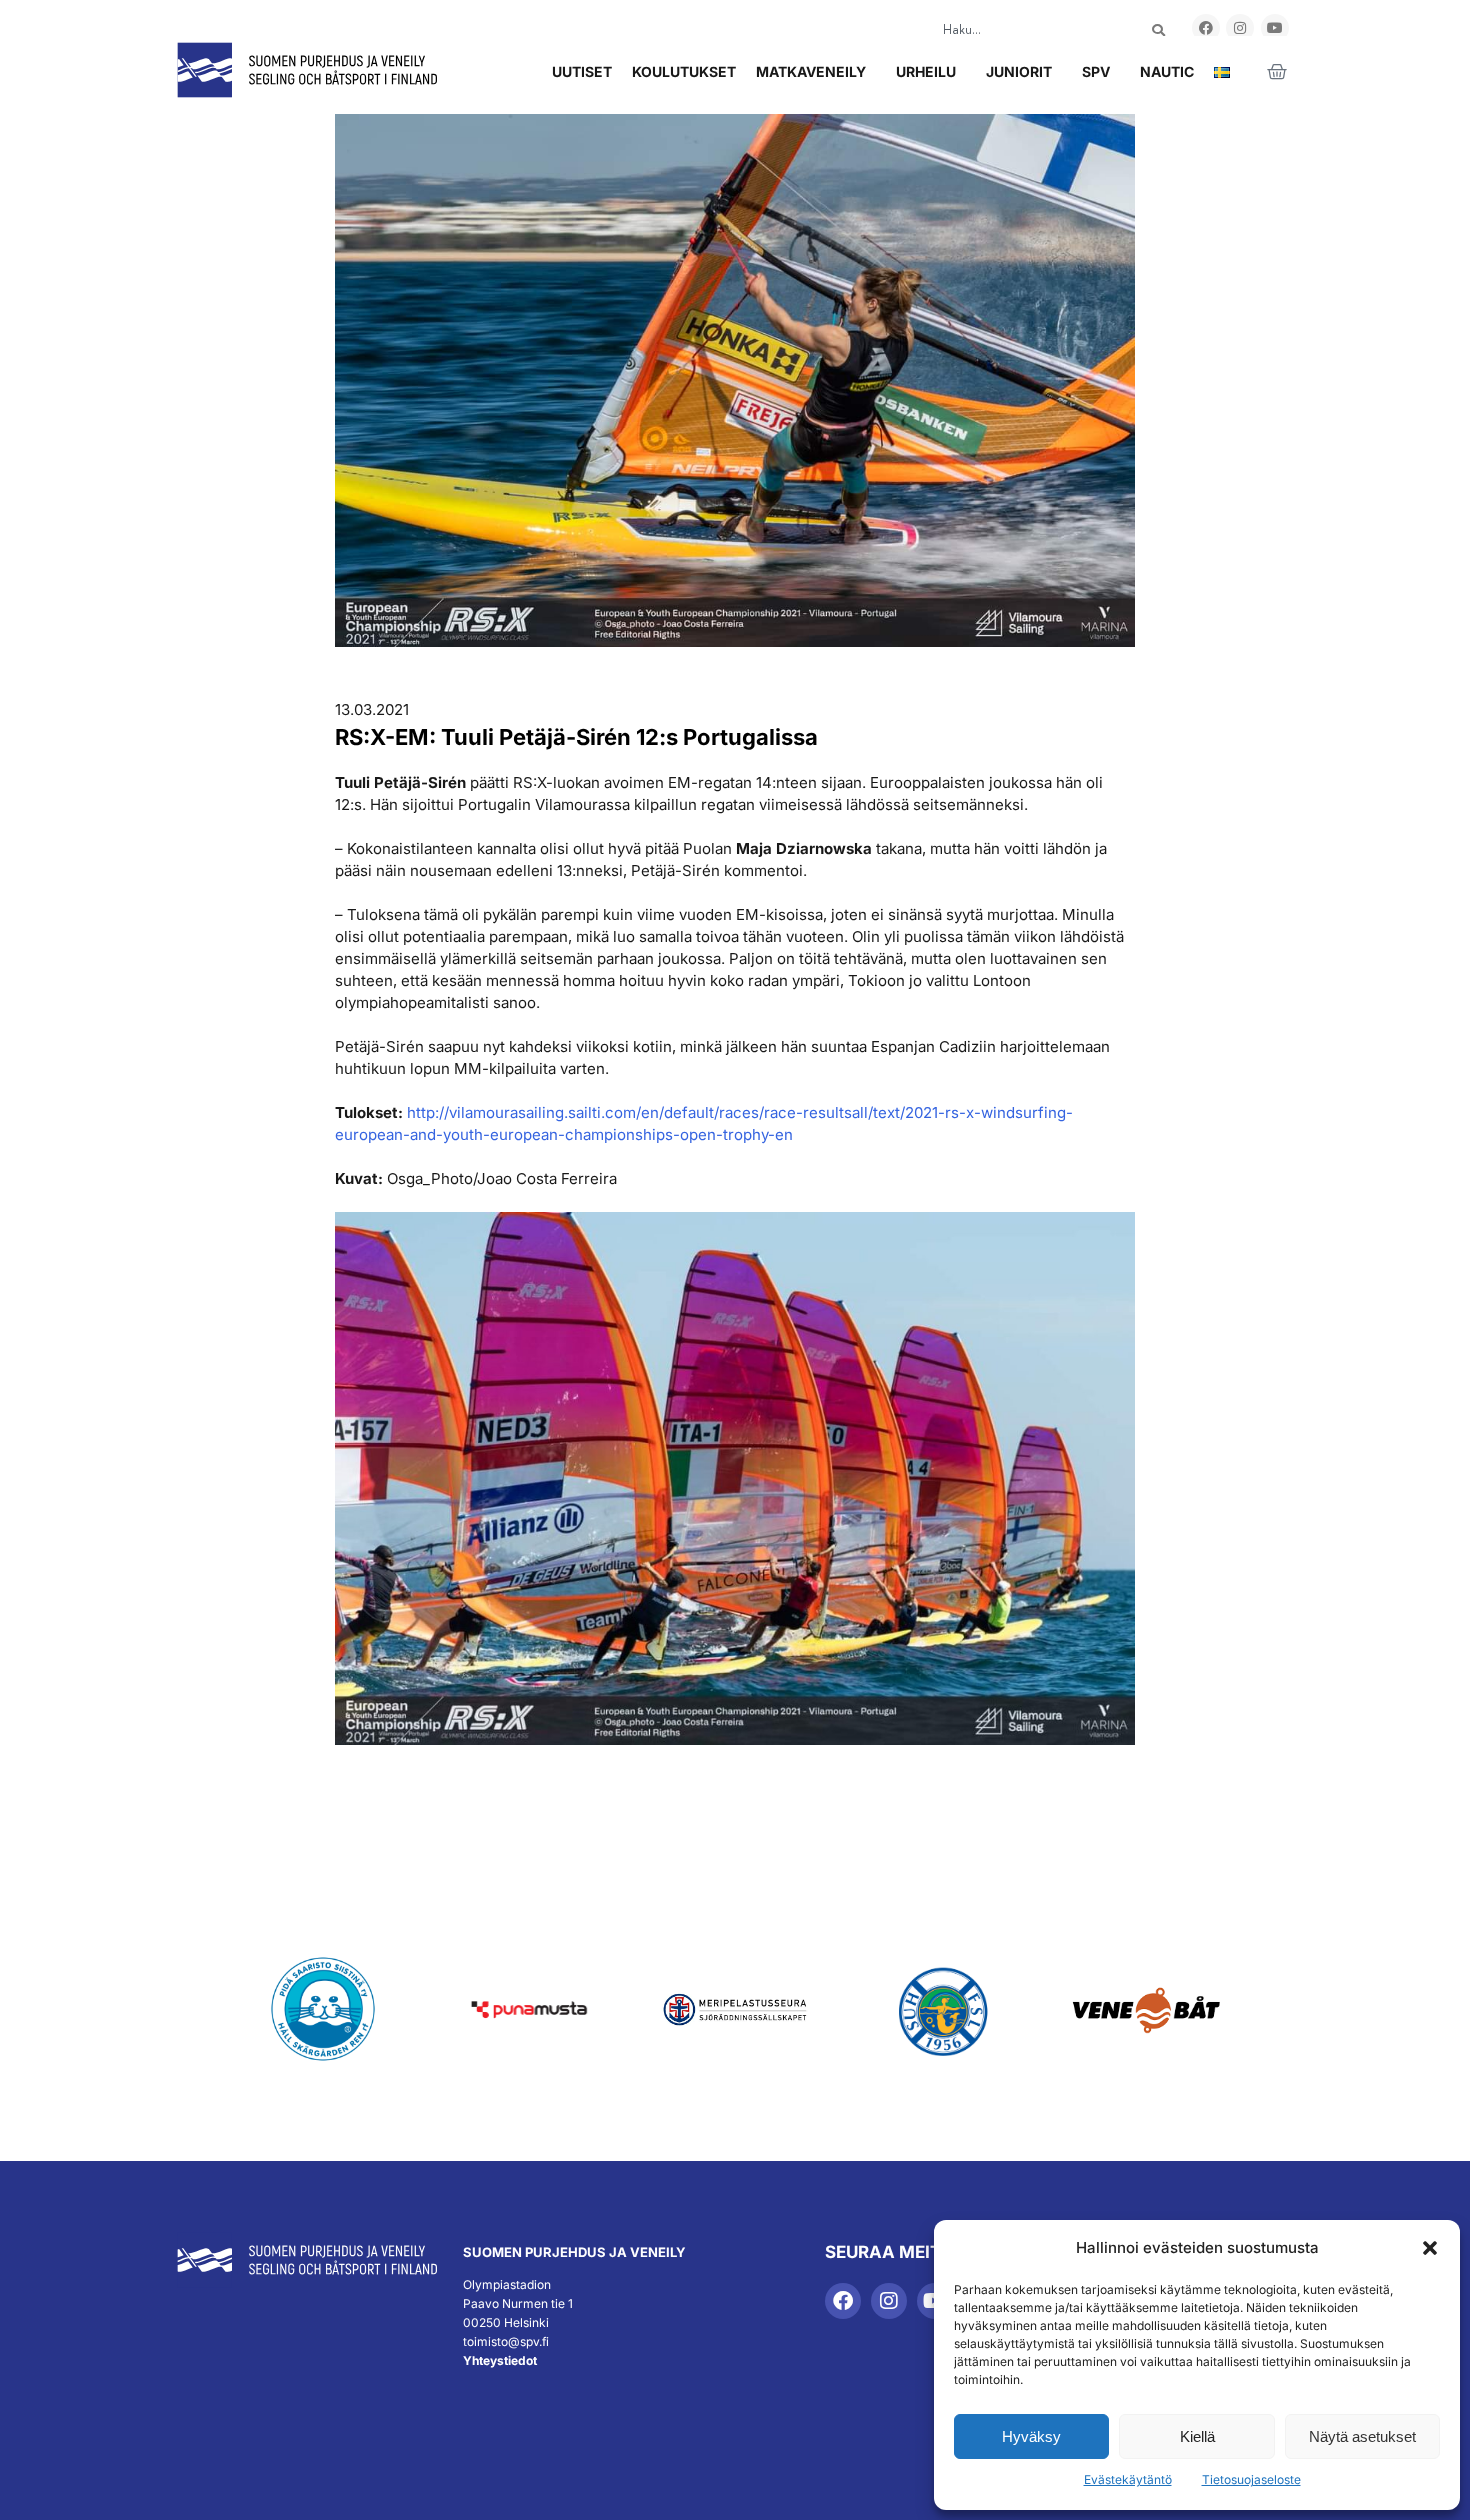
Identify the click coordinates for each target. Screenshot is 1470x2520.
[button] (1430, 2248)
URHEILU (926, 71)
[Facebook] (1206, 28)
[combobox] (1023, 30)
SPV (1096, 71)
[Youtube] (1275, 28)
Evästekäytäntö (1128, 2479)
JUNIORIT (1019, 71)
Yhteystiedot (500, 2360)
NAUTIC (1167, 71)
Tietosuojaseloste (1251, 2479)
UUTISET (582, 71)
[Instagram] (1240, 28)
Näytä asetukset (1362, 2436)
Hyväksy (1031, 2436)
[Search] (1158, 30)
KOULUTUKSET (684, 71)
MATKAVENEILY (811, 71)
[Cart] (1277, 72)
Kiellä (1197, 2436)
